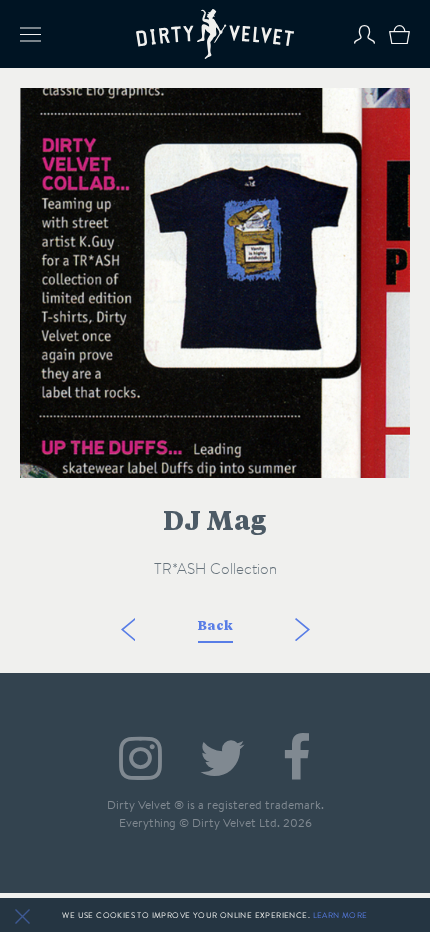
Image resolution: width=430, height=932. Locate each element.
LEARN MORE (340, 915)
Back (215, 626)
